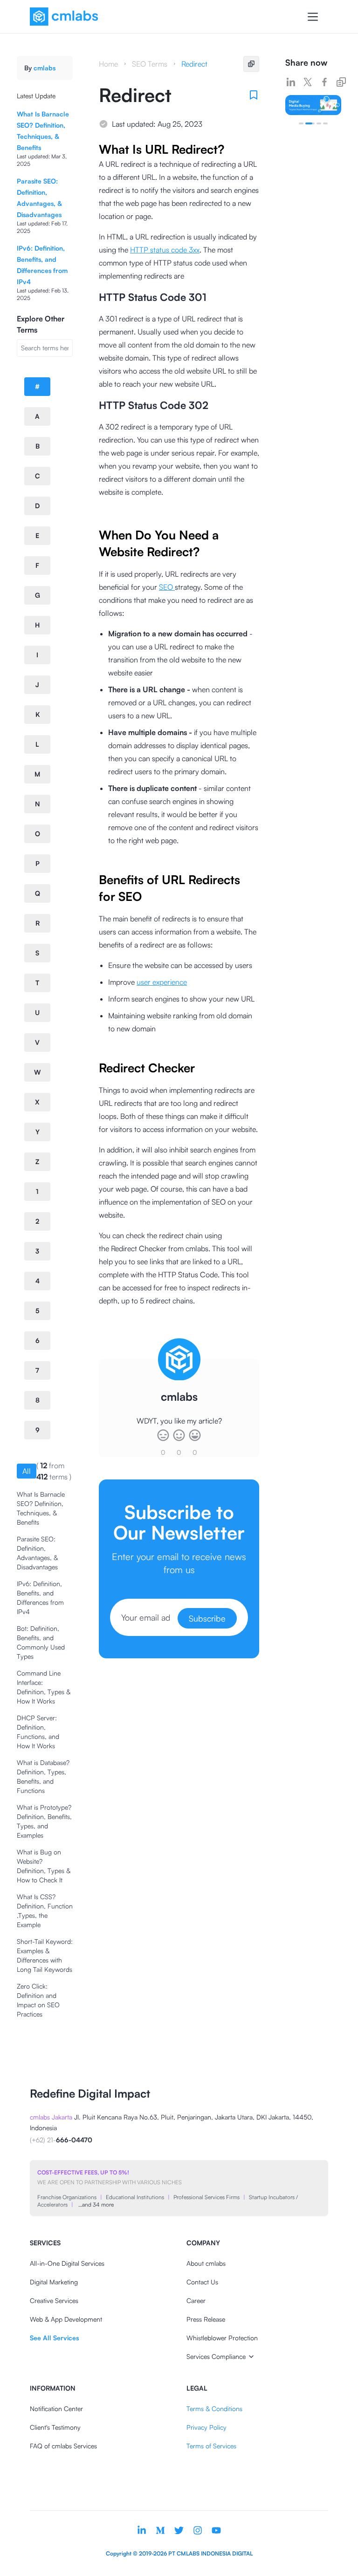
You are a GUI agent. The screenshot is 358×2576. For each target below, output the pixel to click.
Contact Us (202, 2282)
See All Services (54, 2338)
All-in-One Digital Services (67, 2263)
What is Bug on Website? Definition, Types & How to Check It (44, 1866)
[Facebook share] (324, 82)
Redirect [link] (194, 64)
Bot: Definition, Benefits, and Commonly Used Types (41, 1642)
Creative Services (54, 2300)
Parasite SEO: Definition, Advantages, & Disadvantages (37, 1553)
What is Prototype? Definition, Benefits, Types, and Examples (44, 1821)
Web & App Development (66, 2319)
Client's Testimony (55, 2427)
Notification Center (56, 2409)
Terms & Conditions (214, 2409)
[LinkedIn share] (291, 82)
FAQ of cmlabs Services (63, 2446)
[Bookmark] (254, 95)
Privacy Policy (207, 2427)
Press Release (206, 2319)
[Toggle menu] (313, 17)
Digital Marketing (54, 2282)
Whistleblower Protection (222, 2338)
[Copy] (251, 64)
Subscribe (207, 1618)
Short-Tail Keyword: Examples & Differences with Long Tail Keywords (45, 1955)
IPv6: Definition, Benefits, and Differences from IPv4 (40, 1598)
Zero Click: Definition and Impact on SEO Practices (38, 2000)
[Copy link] (341, 82)
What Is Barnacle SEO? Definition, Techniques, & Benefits (41, 1508)
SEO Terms (150, 64)
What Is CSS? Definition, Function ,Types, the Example (45, 1911)
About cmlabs (206, 2263)
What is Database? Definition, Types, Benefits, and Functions (43, 1776)
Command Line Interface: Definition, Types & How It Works (44, 1687)
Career (196, 2300)
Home (108, 64)
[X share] (308, 82)
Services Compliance (216, 2356)
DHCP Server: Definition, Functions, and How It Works (38, 1732)
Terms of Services (211, 2446)
